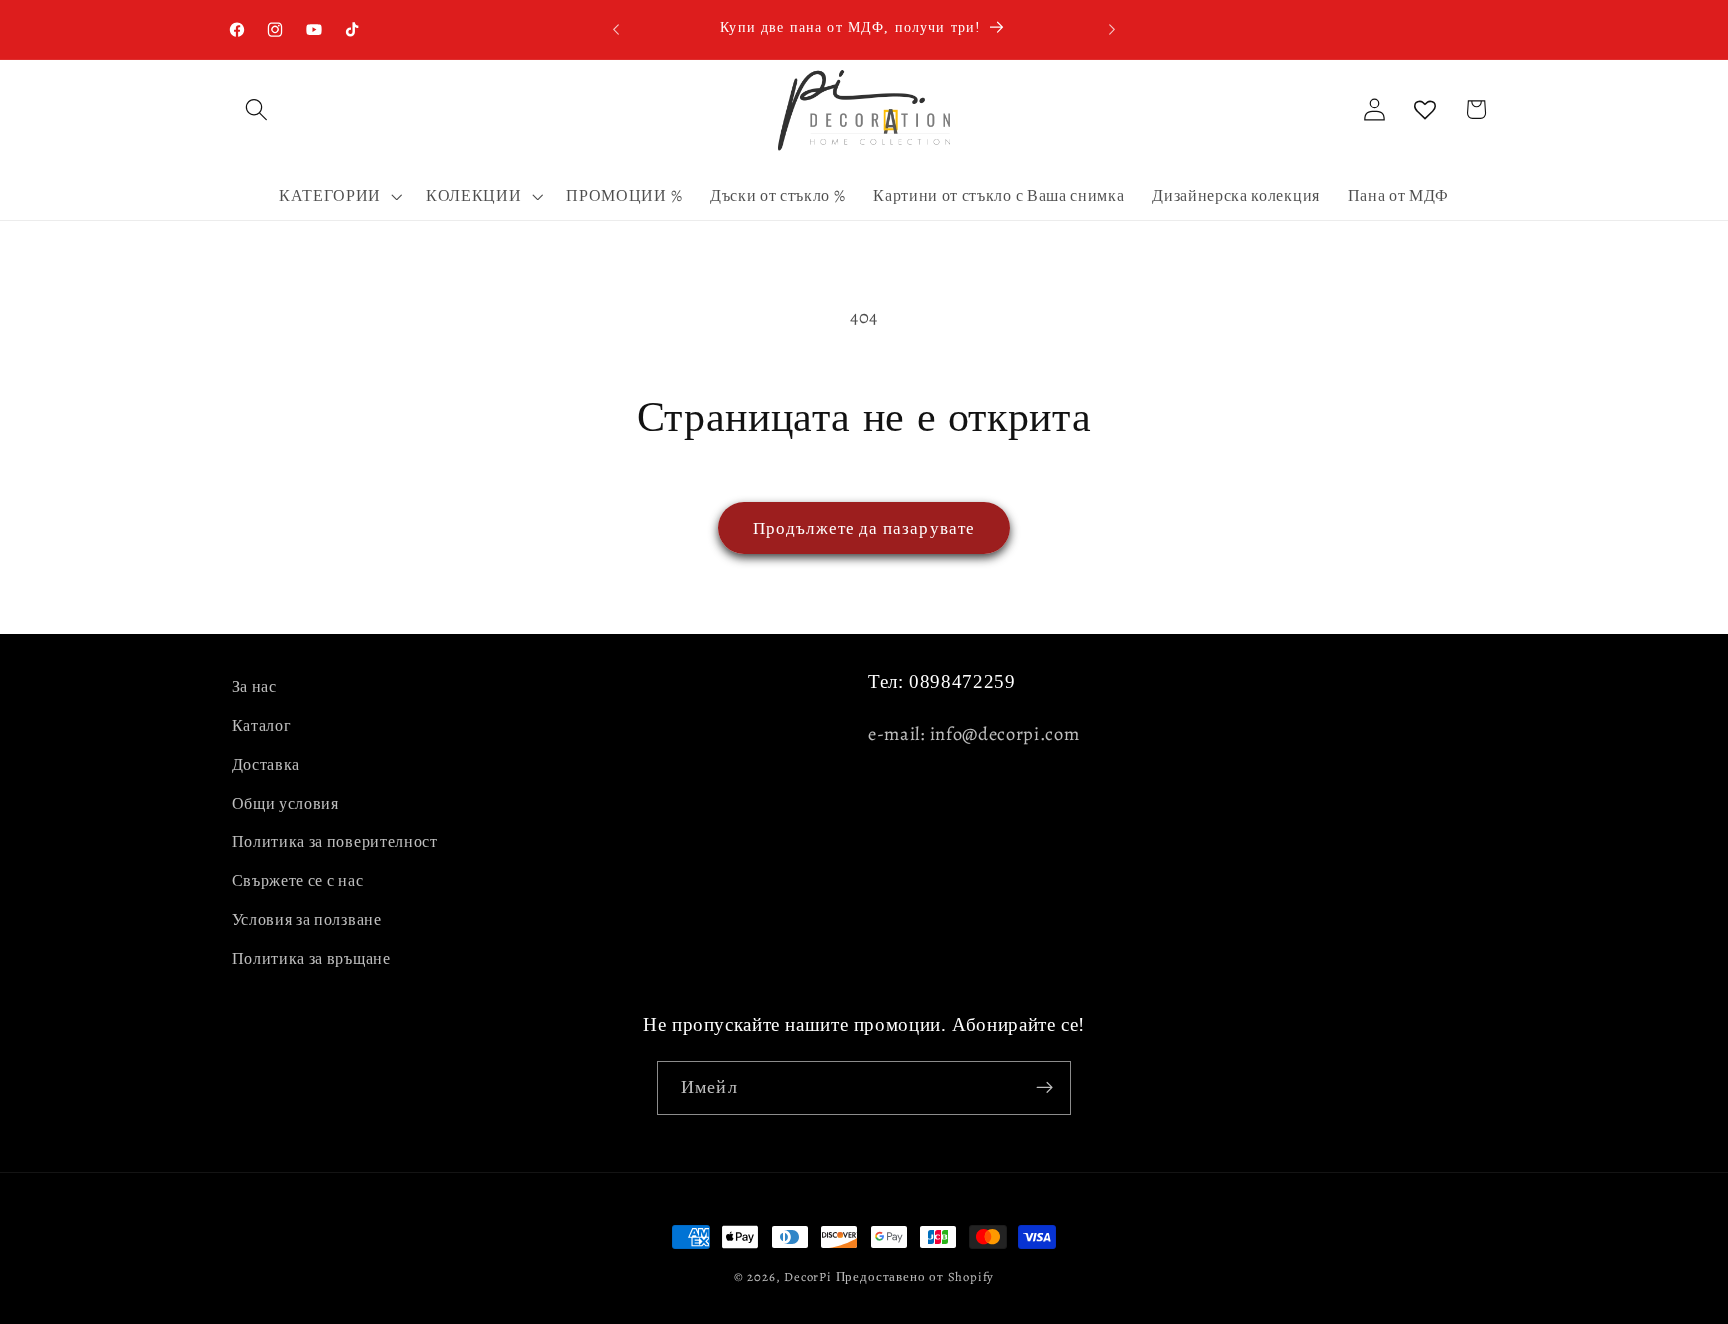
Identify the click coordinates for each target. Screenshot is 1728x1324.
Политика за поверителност (335, 842)
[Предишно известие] (616, 29)
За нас (254, 687)
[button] (257, 109)
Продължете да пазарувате (864, 528)
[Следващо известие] (1112, 29)
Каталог (262, 726)
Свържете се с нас (298, 881)
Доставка (266, 765)
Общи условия (285, 804)
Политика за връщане (311, 959)
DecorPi (808, 1276)
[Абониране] (1044, 1088)
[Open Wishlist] (1425, 109)
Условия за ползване (307, 920)
